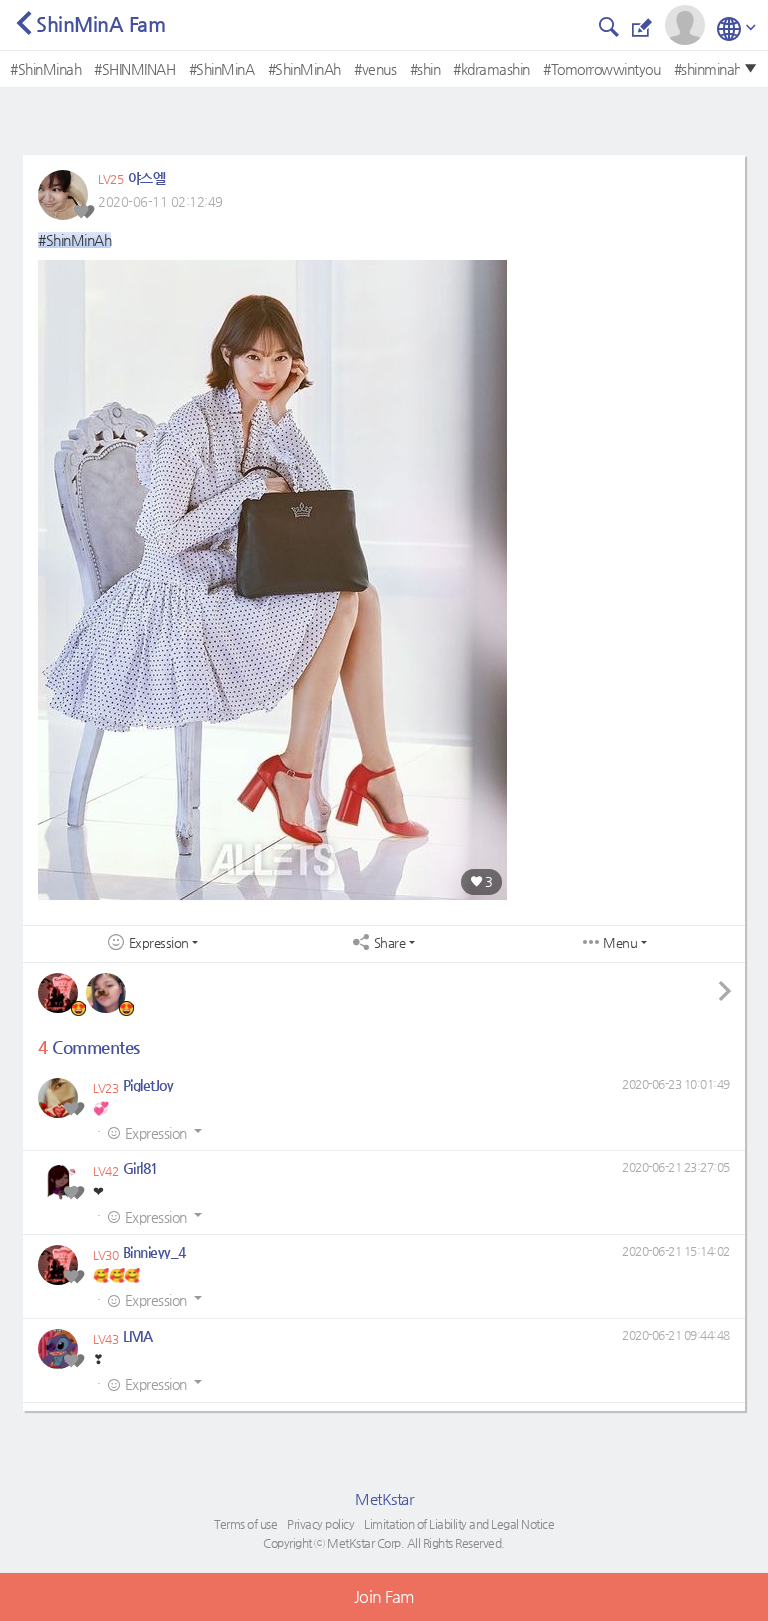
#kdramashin (491, 69)
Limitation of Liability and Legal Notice (459, 1524)
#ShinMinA (222, 69)
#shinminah (708, 69)
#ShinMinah (45, 69)
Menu (620, 943)
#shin (425, 69)
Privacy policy (320, 1524)
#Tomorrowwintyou (601, 69)
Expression (159, 943)
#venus (375, 69)
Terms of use (245, 1524)
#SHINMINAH (134, 69)
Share (390, 943)
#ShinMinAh (304, 69)
